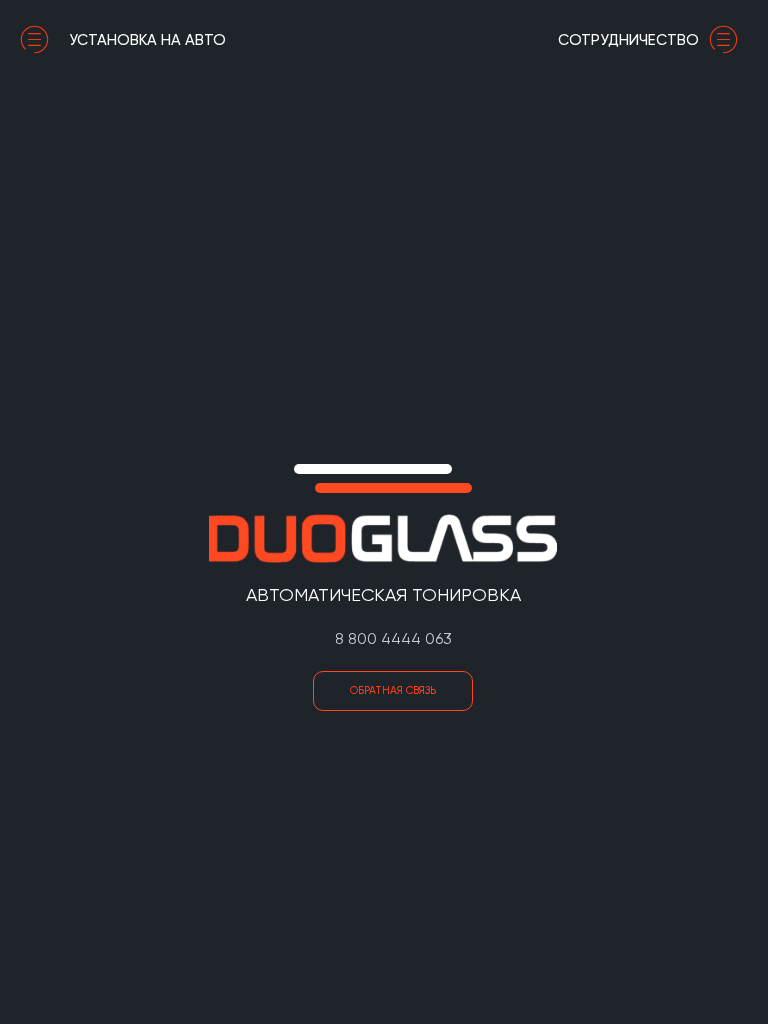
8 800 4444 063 (393, 638)
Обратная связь (393, 690)
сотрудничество (628, 40)
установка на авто (147, 40)
